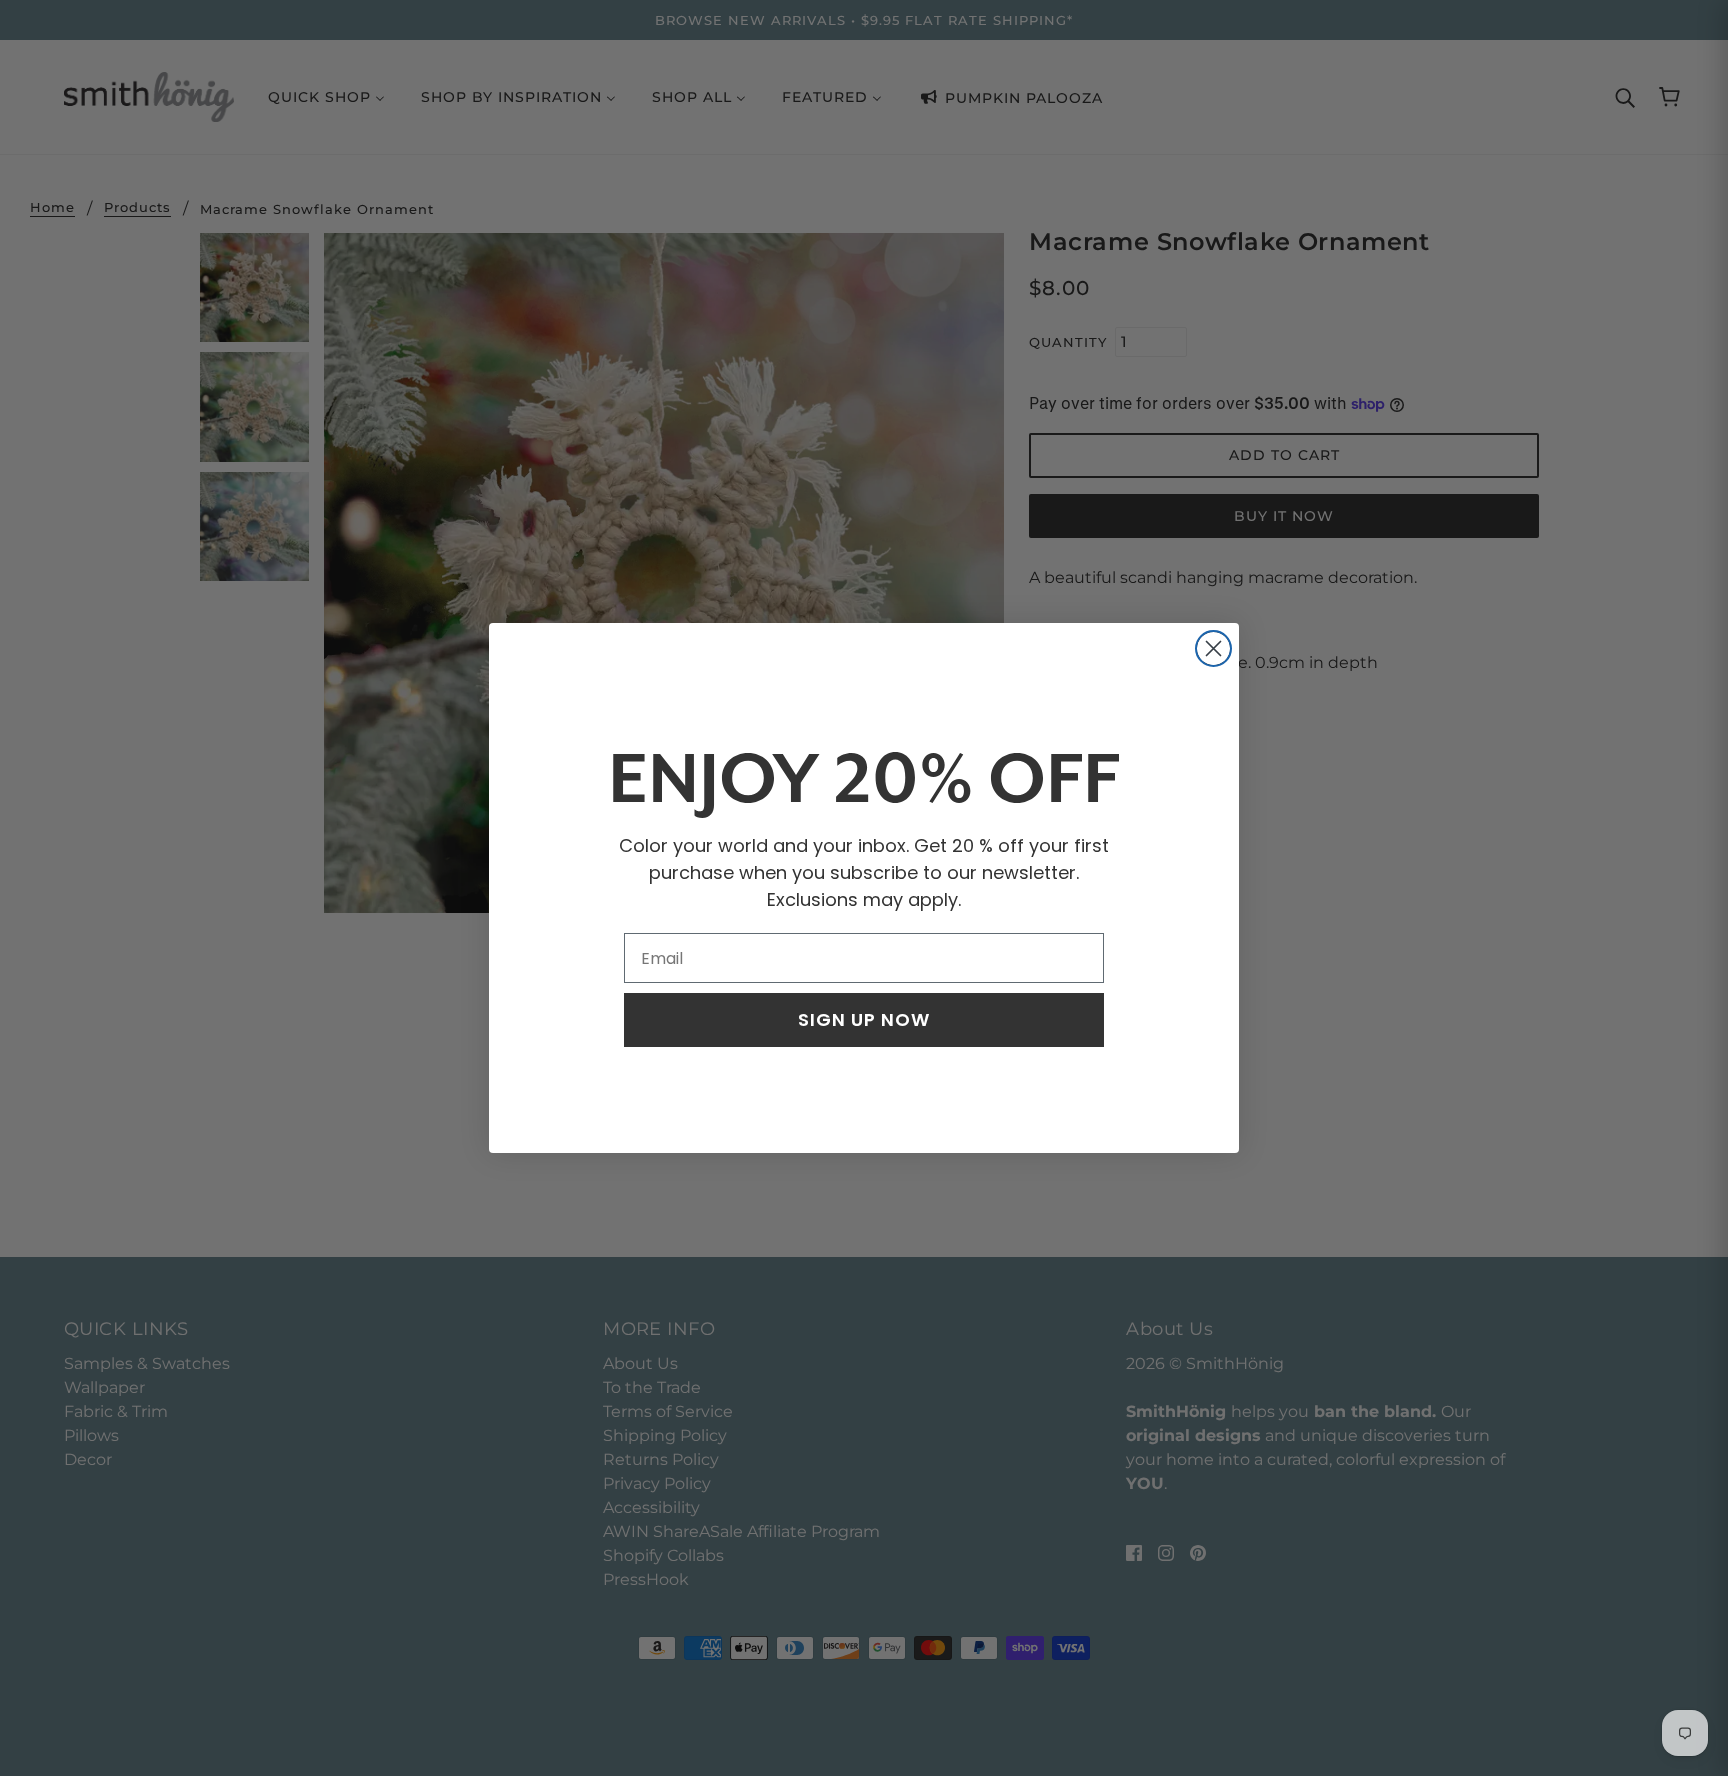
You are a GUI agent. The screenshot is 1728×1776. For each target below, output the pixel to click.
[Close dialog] (1213, 648)
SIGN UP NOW (864, 1019)
